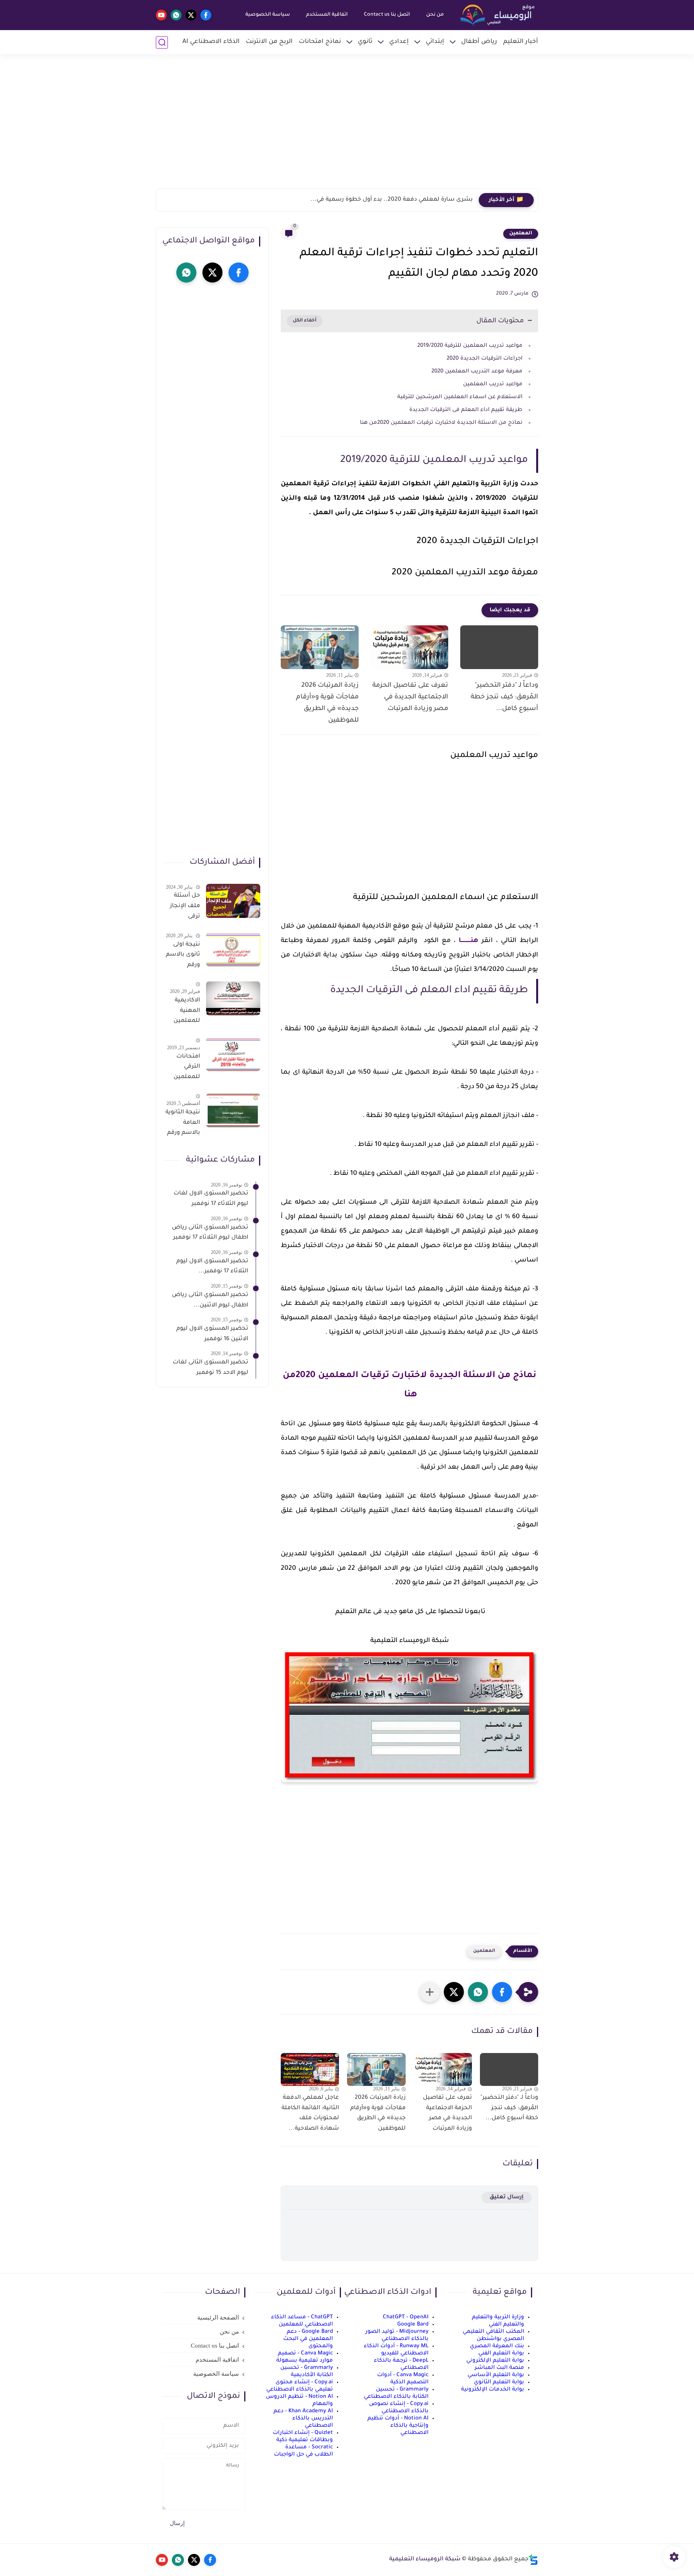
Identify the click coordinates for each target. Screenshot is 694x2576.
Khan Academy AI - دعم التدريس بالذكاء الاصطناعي (303, 2418)
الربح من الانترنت (269, 42)
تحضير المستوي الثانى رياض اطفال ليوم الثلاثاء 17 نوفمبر (210, 1233)
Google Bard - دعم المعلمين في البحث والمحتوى (308, 2339)
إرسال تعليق (507, 2197)
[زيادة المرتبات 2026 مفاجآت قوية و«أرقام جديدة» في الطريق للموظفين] (320, 647)
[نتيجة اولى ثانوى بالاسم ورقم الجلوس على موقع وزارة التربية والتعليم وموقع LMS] (233, 949)
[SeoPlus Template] (533, 2560)
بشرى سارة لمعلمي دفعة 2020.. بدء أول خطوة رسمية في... (392, 200)
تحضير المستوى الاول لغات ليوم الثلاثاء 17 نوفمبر (211, 1199)
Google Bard (413, 2325)
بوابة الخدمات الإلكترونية (493, 2390)
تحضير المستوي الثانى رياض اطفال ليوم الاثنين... (210, 1300)
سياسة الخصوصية (268, 15)
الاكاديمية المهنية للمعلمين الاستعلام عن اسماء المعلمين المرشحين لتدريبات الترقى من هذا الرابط (186, 1012)
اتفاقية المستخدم (327, 15)
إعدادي (399, 42)
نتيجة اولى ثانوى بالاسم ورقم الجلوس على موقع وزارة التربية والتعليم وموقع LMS (183, 956)
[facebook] (206, 15)
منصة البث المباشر (499, 2368)
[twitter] (191, 15)
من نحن (435, 15)
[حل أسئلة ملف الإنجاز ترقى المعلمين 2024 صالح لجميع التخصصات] (233, 901)
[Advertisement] (347, 126)
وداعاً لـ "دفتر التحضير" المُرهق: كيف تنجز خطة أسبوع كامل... (504, 697)
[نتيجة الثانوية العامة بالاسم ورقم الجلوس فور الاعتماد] (233, 1110)
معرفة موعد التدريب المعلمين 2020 (477, 371)
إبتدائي (435, 42)
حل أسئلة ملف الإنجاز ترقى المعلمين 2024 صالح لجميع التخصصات (185, 908)
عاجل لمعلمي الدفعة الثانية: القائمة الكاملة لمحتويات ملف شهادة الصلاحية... (310, 2113)
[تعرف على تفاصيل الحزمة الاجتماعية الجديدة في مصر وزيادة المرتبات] (410, 647)
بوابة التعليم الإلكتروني (495, 2361)
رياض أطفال (479, 42)
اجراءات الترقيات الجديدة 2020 (485, 359)
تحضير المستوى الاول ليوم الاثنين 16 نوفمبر (212, 1334)
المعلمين (521, 234)
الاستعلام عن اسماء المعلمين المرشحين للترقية (460, 397)
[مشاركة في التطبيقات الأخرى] (430, 1992)
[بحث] (162, 42)
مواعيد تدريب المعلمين (493, 384)
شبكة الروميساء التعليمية (425, 2560)
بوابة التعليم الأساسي (496, 2375)
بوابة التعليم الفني (501, 2353)
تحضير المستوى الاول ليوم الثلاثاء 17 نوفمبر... (212, 1266)
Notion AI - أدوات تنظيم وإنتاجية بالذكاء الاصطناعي (398, 2426)
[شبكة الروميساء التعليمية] (498, 15)
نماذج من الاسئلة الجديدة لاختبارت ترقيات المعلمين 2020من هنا (440, 423)
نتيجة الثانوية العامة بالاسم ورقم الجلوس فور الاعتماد (183, 1124)
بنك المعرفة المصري (497, 2346)
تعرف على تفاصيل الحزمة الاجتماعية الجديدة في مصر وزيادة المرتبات (410, 697)
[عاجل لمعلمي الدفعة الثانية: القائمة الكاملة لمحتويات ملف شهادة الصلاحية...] (310, 2069)
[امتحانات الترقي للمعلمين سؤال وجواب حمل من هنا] (233, 1054)
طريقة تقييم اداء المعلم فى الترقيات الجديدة (465, 410)
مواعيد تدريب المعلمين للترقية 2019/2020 (470, 346)
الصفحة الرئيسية (218, 2318)
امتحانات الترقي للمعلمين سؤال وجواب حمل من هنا (183, 1068)
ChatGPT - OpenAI (406, 2317)
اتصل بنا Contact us (387, 15)
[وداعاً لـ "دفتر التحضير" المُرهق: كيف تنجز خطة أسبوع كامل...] (499, 647)
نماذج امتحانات (320, 42)
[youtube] (161, 15)
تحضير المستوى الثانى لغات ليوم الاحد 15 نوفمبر (210, 1368)
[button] (502, 1992)
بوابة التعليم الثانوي (499, 2382)
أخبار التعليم (521, 42)
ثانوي (365, 42)
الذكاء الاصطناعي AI (211, 42)
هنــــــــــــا (467, 941)
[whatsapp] (176, 15)
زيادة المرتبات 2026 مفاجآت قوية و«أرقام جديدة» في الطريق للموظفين (327, 703)
